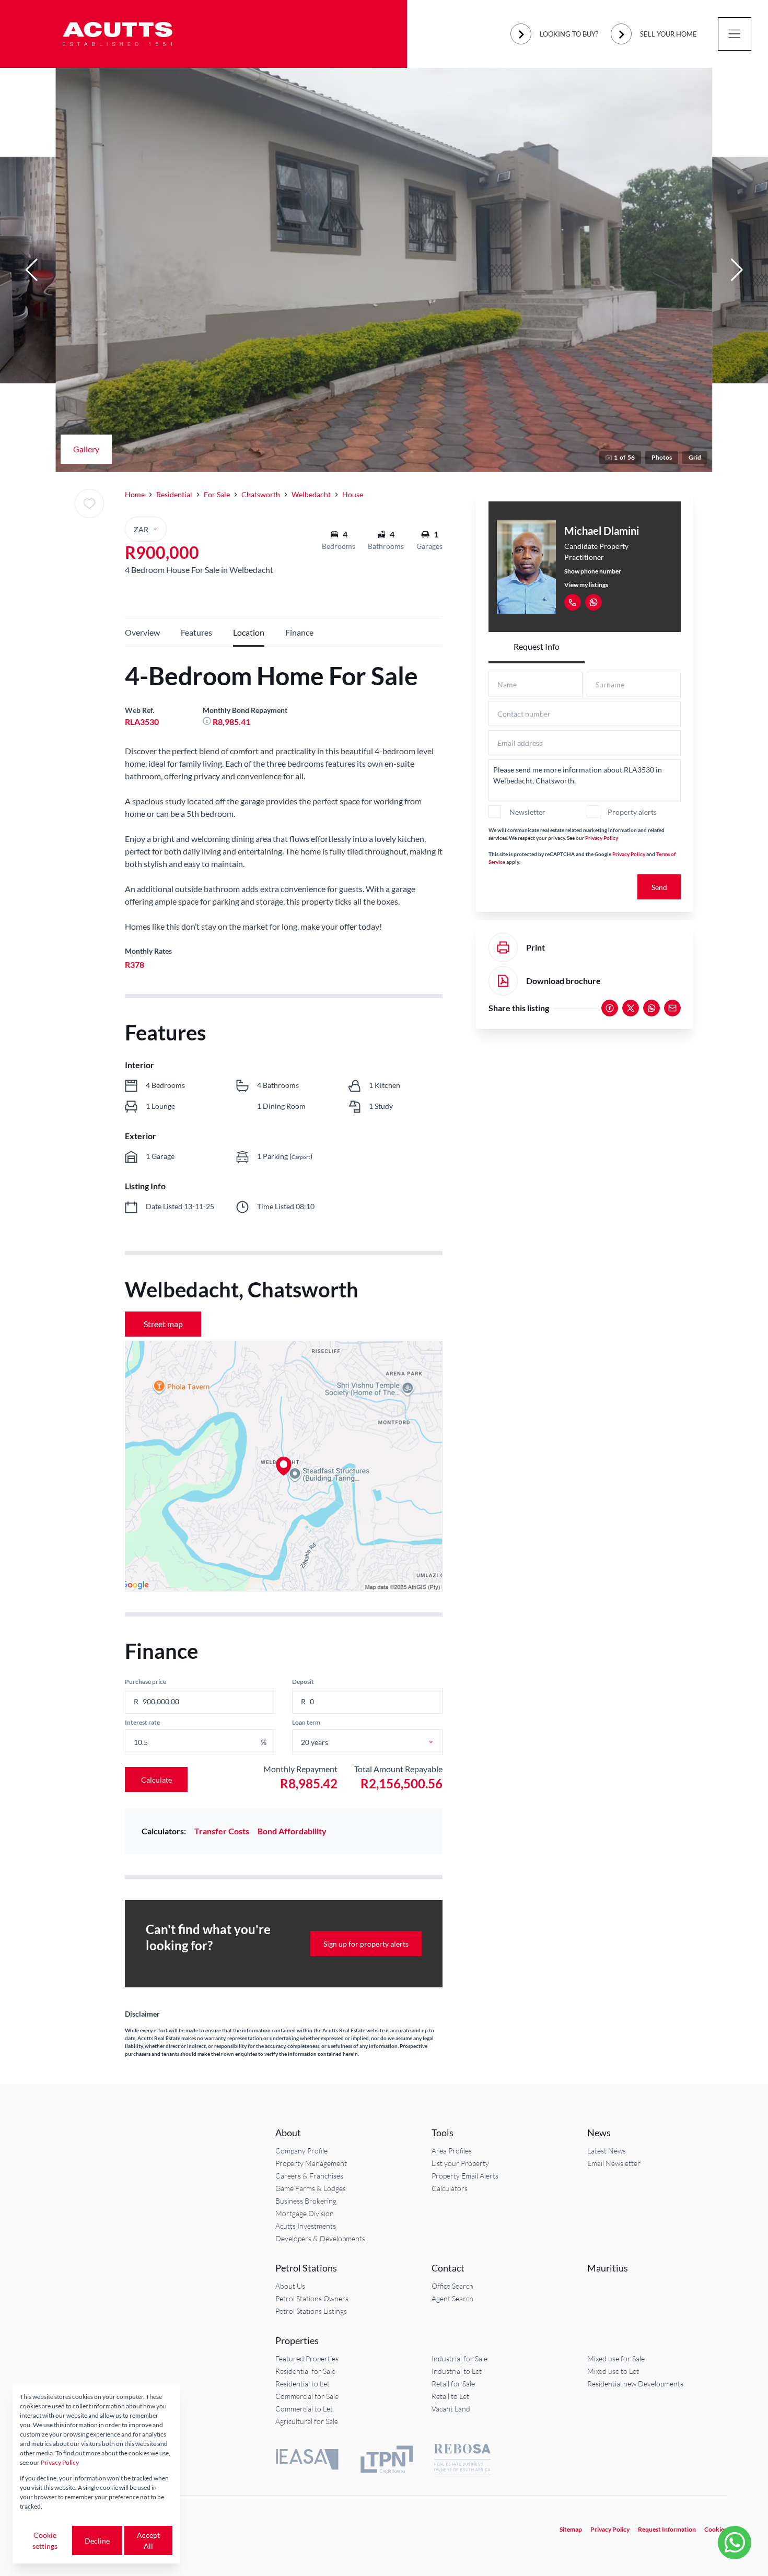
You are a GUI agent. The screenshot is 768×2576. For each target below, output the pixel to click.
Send (659, 887)
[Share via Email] (672, 1008)
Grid (695, 457)
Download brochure (563, 981)
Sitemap (571, 2529)
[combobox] (379, 1742)
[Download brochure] (503, 981)
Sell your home (668, 34)
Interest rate (142, 1722)
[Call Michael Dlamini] (573, 602)
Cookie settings (45, 2540)
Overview (142, 632)
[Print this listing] (503, 947)
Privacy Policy (602, 838)
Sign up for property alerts (366, 1944)
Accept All (148, 2540)
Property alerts (632, 812)
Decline (97, 2541)
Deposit (303, 1682)
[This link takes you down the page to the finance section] (208, 722)
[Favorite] (89, 504)
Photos (662, 457)
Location (249, 632)
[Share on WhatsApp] (651, 1008)
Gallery (86, 449)
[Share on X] (631, 1008)
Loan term (306, 1722)
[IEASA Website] (307, 2461)
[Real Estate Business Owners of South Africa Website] (462, 2461)
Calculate (156, 1780)
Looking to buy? (569, 34)
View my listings (586, 585)
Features (196, 632)
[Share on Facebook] (610, 1008)
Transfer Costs (222, 1831)
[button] (31, 270)
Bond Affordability (292, 1831)
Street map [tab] (163, 1324)
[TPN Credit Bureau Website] (387, 2461)
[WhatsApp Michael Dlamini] (594, 602)
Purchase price (146, 1682)
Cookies (715, 2529)
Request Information (667, 2529)
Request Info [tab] (537, 646)
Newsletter (527, 812)
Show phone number (593, 571)
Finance (299, 632)
